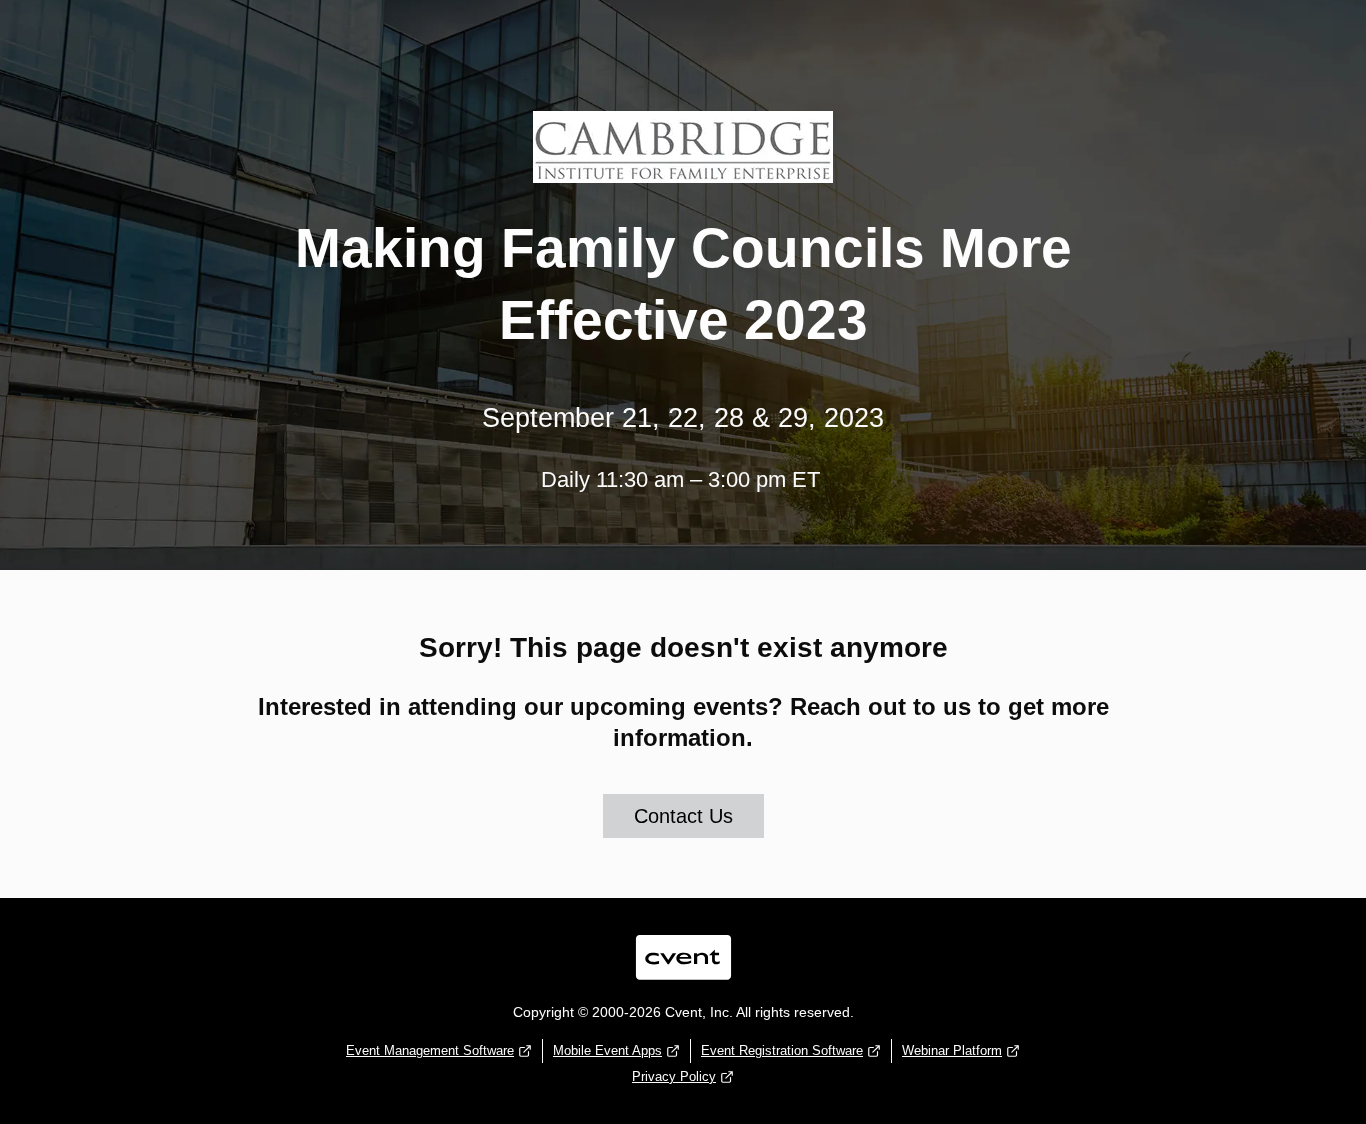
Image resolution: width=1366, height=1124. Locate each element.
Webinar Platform (952, 1050)
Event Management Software (430, 1050)
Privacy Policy (674, 1076)
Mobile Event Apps (607, 1050)
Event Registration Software (782, 1050)
